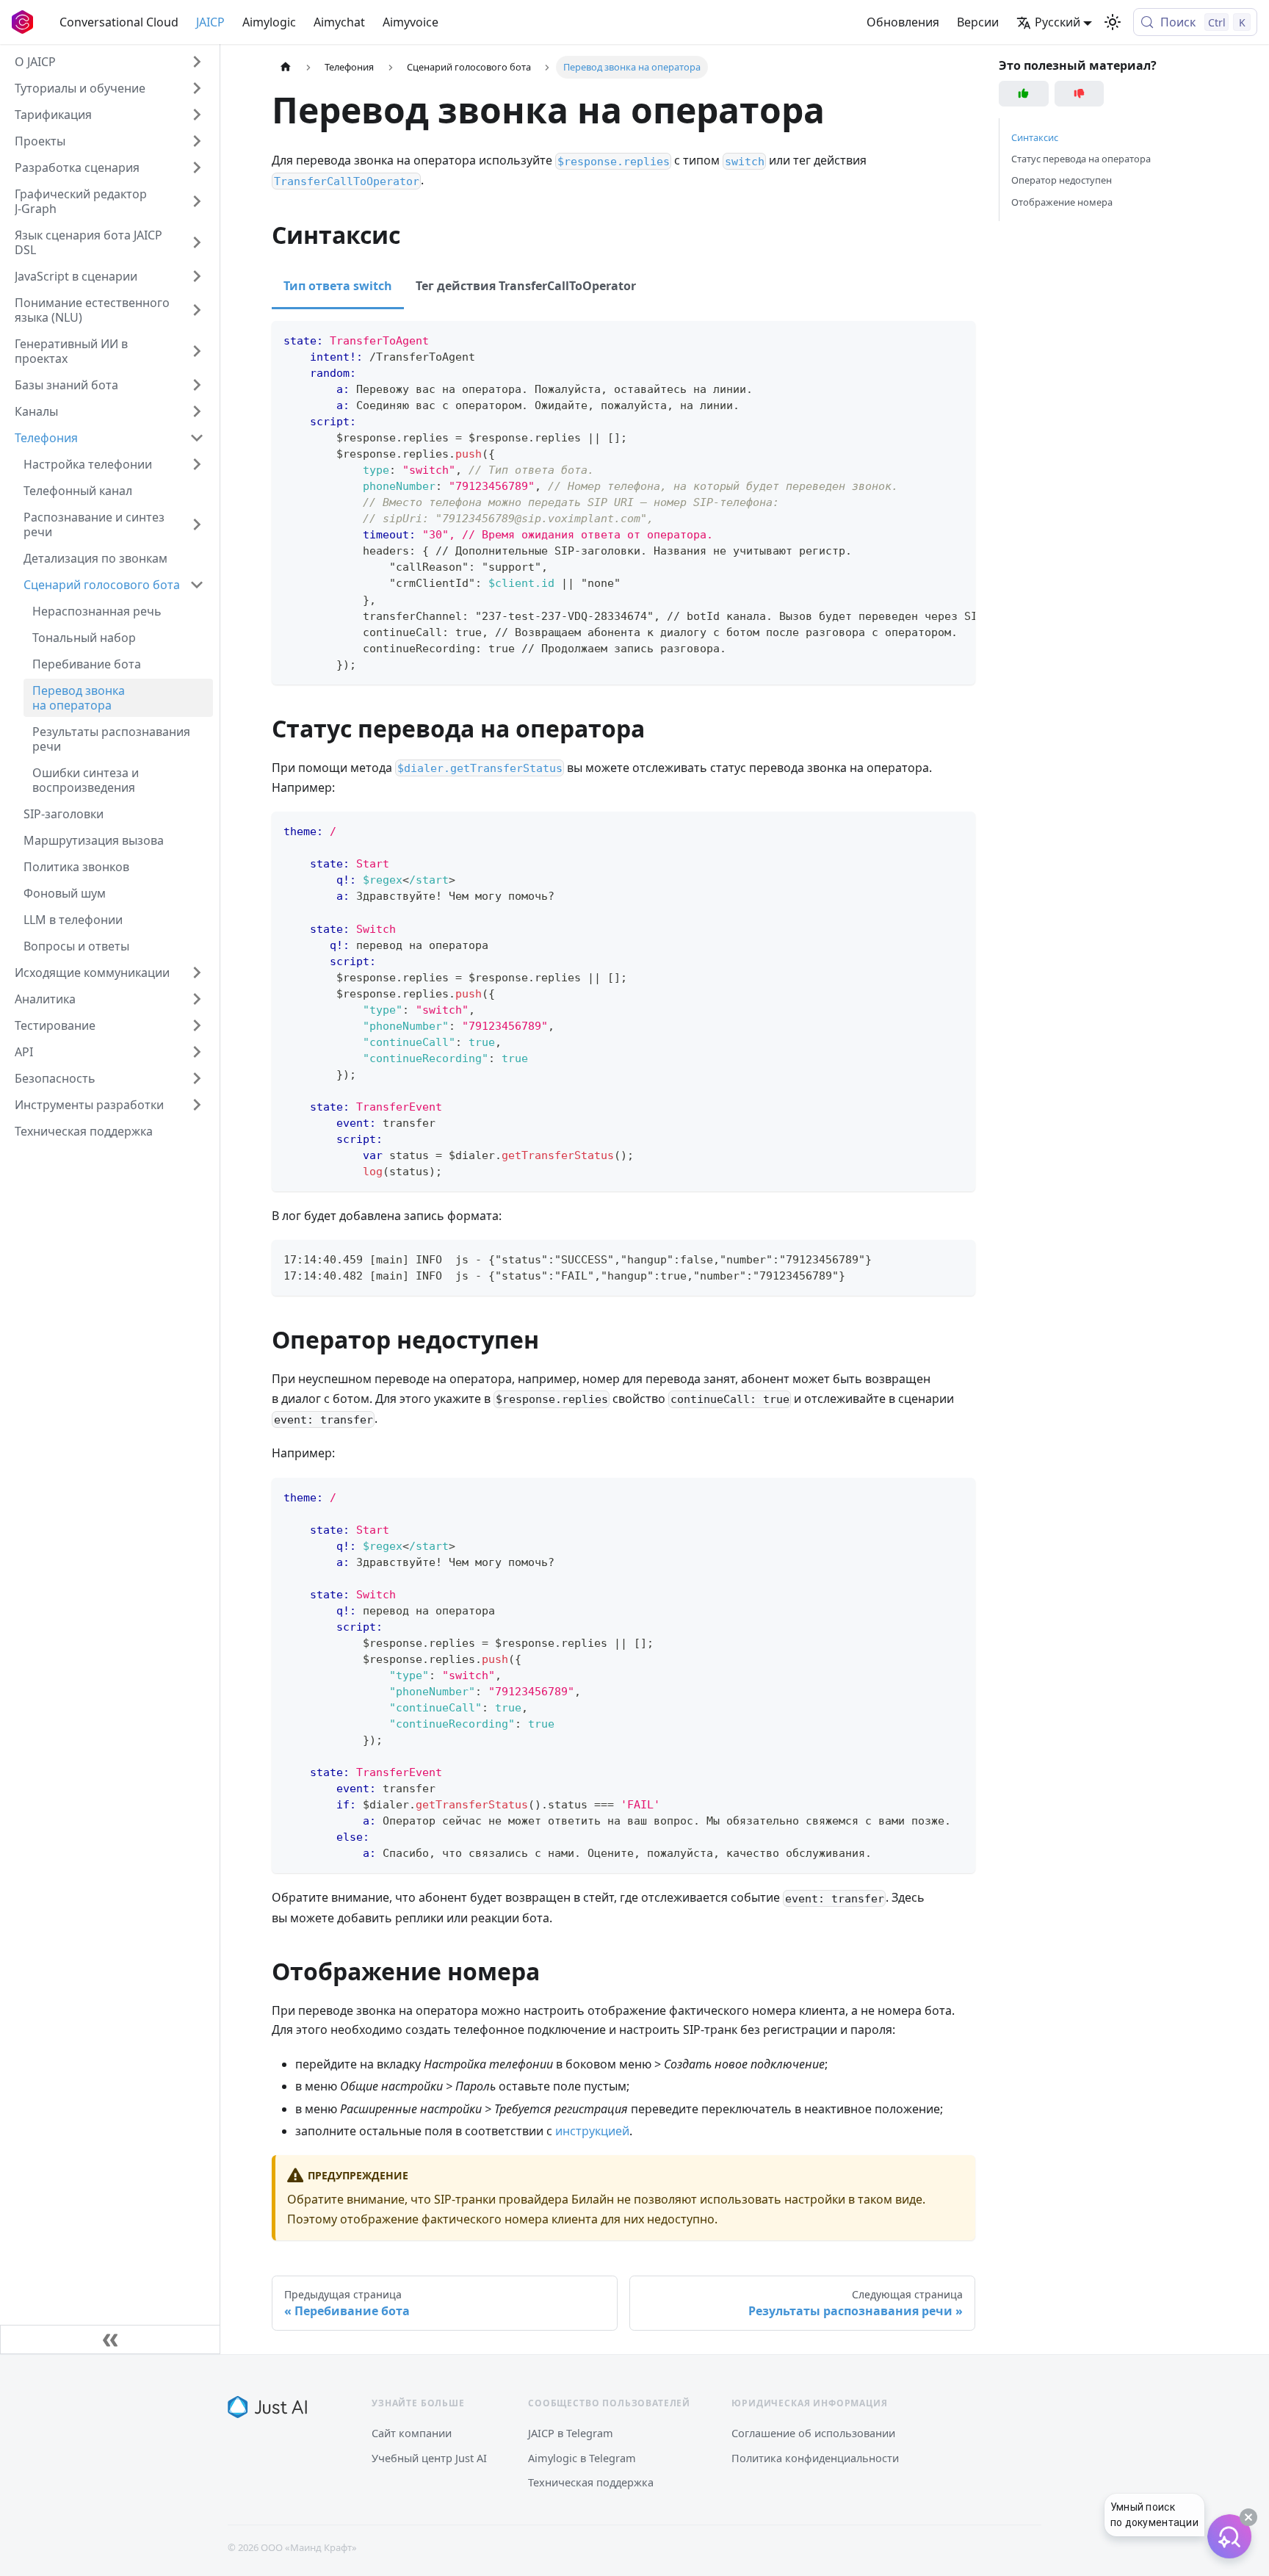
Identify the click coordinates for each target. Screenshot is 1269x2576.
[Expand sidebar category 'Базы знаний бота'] (197, 385)
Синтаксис (1035, 137)
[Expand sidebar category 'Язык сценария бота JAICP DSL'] (197, 242)
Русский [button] (1057, 22)
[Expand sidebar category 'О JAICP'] (197, 62)
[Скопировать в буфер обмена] (957, 339)
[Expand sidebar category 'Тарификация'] (197, 115)
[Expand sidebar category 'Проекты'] (197, 141)
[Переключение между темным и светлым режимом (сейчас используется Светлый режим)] (1113, 22)
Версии (978, 22)
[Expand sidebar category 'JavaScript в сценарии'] (197, 276)
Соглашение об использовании (813, 2433)
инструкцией (592, 2131)
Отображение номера (1062, 202)
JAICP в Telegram (571, 2433)
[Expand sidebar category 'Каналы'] (197, 411)
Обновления (903, 22)
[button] (109, 88)
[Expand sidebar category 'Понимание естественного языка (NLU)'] (197, 310)
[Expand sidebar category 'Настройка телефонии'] (197, 464)
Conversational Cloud (119, 22)
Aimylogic (269, 22)
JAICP (210, 22)
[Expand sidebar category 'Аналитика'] (197, 999)
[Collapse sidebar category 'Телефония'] (197, 438)
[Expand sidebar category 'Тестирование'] (197, 1025)
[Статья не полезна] (1080, 94)
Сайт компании (412, 2433)
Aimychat (339, 22)
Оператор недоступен (1062, 181)
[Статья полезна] (1024, 94)
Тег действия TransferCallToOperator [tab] (526, 286)
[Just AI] (267, 2407)
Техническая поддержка (591, 2482)
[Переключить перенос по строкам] (930, 339)
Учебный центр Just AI (429, 2458)
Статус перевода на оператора (1081, 159)
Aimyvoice (411, 22)
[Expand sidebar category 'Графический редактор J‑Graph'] (197, 201)
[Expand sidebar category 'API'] (197, 1052)
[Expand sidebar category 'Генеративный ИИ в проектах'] (197, 351)
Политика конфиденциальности (815, 2458)
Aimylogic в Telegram (582, 2458)
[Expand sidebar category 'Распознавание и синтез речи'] (197, 524)
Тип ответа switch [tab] (338, 286)
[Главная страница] (286, 67)
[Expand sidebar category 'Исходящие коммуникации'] (197, 973)
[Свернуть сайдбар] (110, 2339)
